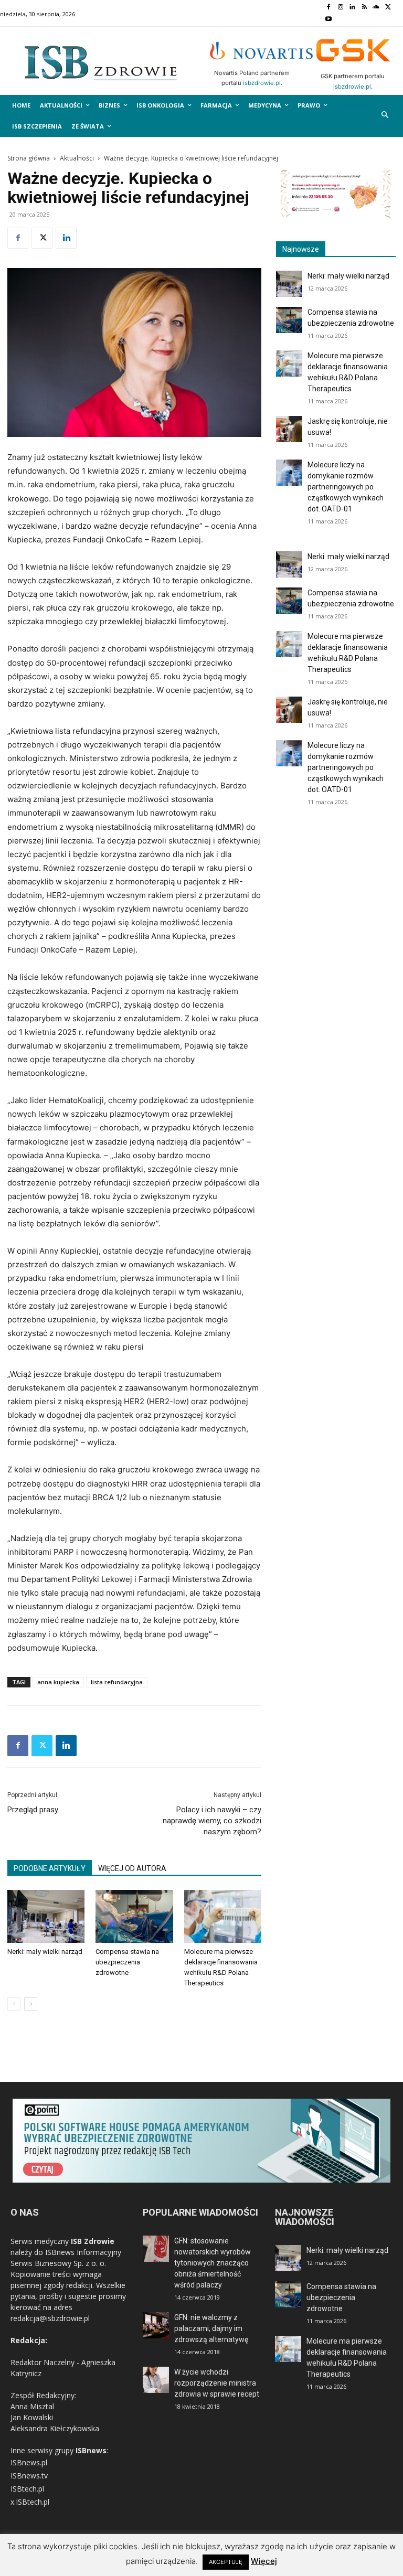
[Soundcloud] (377, 8)
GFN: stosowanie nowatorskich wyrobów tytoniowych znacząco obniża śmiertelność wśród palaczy (213, 2263)
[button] (385, 116)
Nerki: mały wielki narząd (45, 1952)
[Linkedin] (352, 8)
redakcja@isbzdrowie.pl (50, 2318)
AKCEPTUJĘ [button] (226, 2562)
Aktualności (77, 158)
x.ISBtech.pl (30, 2502)
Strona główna (29, 158)
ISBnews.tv (29, 2476)
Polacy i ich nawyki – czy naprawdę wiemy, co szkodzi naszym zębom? (212, 1821)
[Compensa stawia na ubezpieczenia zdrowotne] (134, 1916)
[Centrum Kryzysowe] (336, 216)
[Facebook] (328, 8)
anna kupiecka (58, 1682)
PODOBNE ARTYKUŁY (50, 1868)
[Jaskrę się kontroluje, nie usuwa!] (289, 429)
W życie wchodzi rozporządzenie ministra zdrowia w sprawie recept (217, 2383)
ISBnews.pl (29, 2462)
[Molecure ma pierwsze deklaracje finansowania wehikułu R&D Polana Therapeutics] (223, 1916)
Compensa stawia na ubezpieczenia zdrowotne (127, 1962)
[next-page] (31, 2004)
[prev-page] (14, 2004)
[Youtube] (328, 20)
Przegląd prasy (33, 1810)
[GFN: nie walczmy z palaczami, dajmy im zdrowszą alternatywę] (156, 2325)
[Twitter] (388, 8)
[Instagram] (340, 8)
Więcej (264, 2561)
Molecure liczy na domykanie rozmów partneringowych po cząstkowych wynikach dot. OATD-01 (346, 487)
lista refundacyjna (117, 1682)
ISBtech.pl (27, 2489)
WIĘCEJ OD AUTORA (132, 1868)
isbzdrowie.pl (262, 83)
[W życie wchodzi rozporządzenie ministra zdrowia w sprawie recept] (156, 2380)
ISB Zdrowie (93, 2241)
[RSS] (364, 8)
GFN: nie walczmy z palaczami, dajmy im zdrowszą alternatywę (211, 2328)
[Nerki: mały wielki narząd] (46, 1916)
